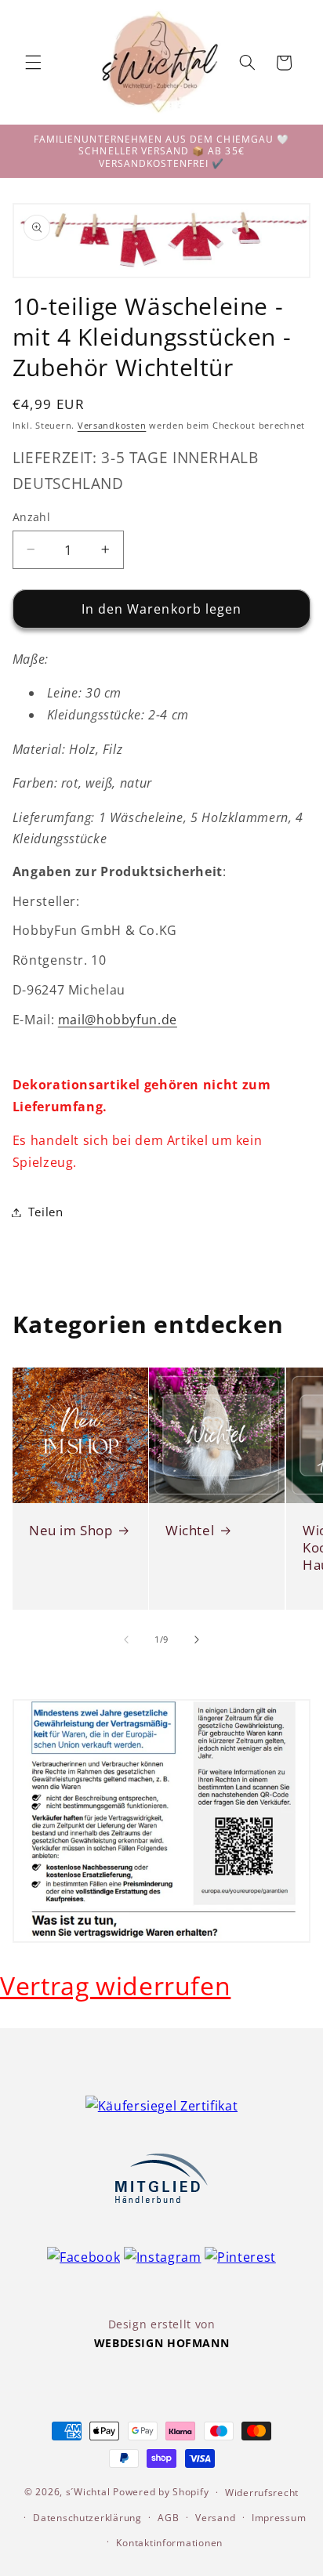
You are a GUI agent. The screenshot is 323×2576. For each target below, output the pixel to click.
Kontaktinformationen (169, 2543)
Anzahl (32, 517)
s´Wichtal (88, 2492)
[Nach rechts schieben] (197, 1639)
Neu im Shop (71, 1531)
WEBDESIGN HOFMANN (162, 2343)
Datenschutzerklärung (87, 2518)
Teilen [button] (46, 1212)
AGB (168, 2518)
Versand (215, 2518)
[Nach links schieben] (126, 1639)
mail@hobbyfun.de (118, 1020)
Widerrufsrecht (262, 2493)
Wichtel (190, 1531)
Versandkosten (112, 426)
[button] (33, 63)
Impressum (279, 2518)
